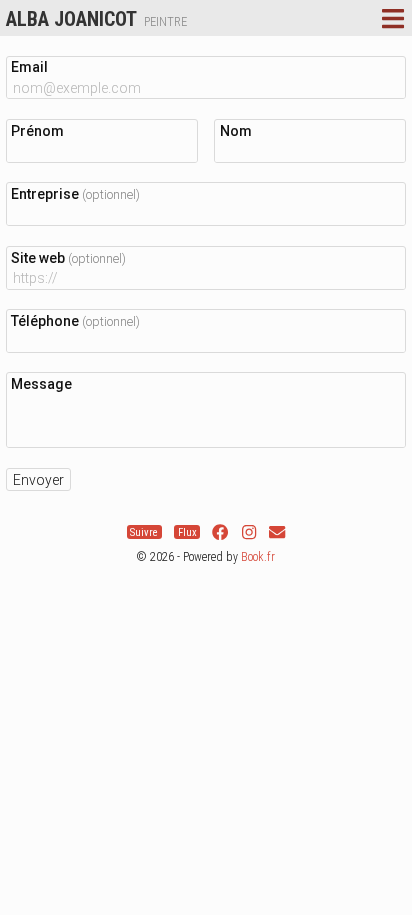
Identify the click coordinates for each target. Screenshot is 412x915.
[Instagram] (249, 532)
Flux (187, 532)
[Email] (277, 532)
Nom (236, 131)
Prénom (37, 131)
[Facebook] (220, 532)
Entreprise (75, 194)
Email (29, 67)
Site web (68, 258)
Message (41, 384)
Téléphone (75, 321)
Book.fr (258, 557)
